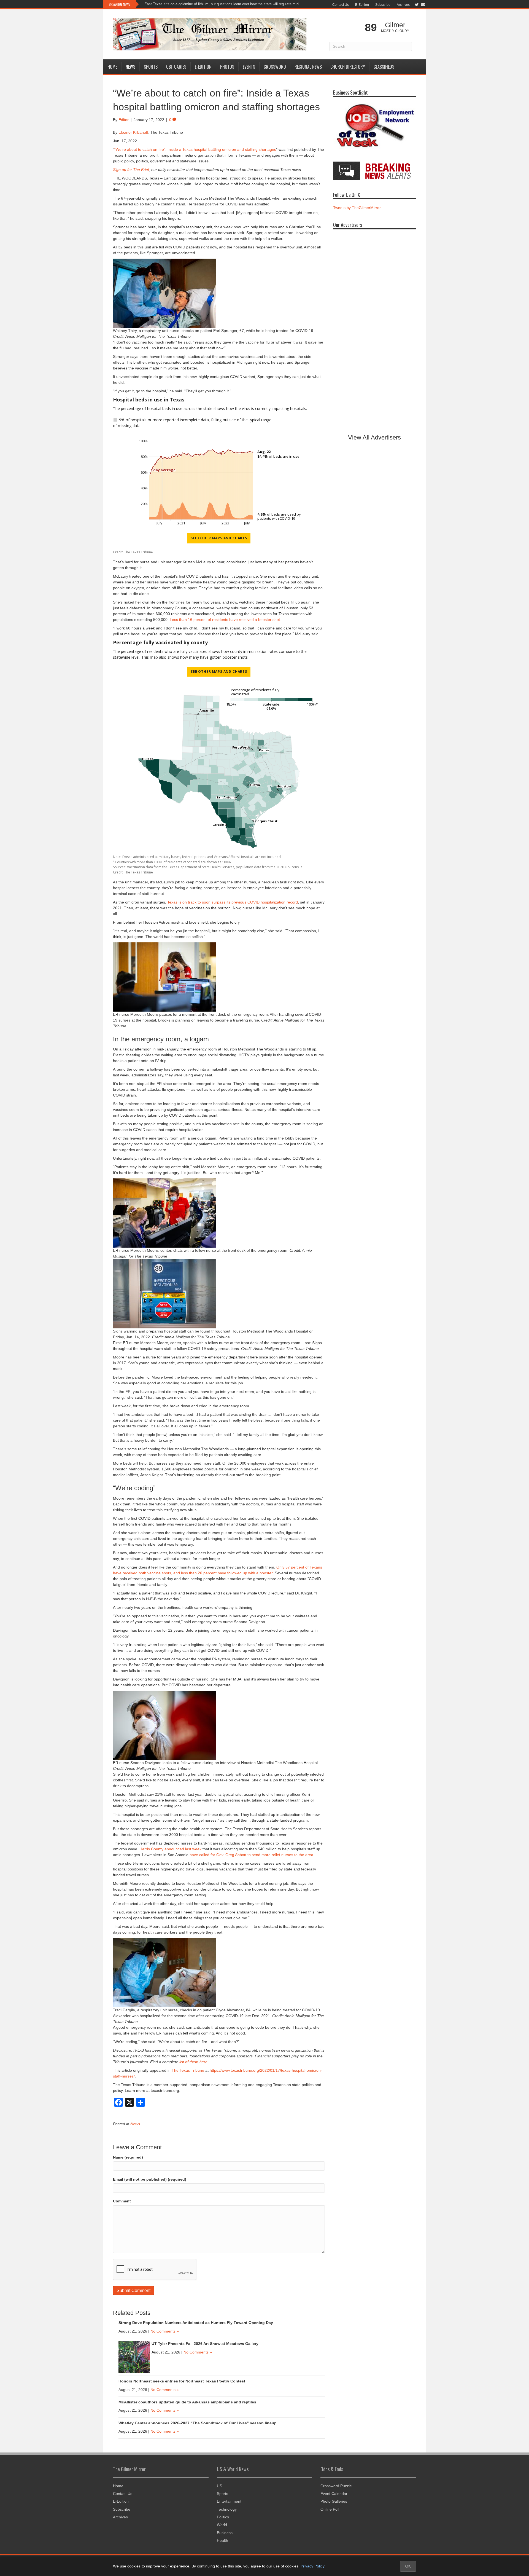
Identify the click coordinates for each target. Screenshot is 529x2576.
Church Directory (348, 67)
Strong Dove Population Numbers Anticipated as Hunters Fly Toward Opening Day (196, 2323)
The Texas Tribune (188, 2070)
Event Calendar (334, 2494)
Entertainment (229, 2501)
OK (408, 2566)
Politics (223, 2517)
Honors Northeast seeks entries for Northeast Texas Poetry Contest (182, 2381)
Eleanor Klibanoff (133, 132)
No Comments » (165, 2331)
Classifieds (384, 67)
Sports (151, 67)
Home (112, 67)
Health (222, 2540)
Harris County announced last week (170, 1849)
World (222, 2525)
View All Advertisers (374, 437)
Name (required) (128, 2157)
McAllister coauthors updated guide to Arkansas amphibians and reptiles (187, 2402)
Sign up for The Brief (131, 170)
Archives (403, 5)
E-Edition (362, 5)
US (219, 2486)
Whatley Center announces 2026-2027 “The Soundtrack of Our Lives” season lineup (198, 2423)
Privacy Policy (313, 2566)
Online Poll (330, 2509)
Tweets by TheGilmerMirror (357, 208)
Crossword (275, 67)
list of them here (193, 2062)
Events (249, 67)
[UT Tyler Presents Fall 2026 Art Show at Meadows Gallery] (134, 2357)
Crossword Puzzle (336, 2486)
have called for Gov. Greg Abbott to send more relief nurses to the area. (252, 1855)
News (130, 67)
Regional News (308, 67)
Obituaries (176, 67)
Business (225, 2533)
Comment (122, 2201)
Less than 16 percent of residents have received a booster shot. (225, 620)
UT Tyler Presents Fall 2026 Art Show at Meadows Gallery (206, 2344)
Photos (227, 67)
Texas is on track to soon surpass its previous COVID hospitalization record (233, 902)
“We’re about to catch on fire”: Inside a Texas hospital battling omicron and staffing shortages (195, 149)
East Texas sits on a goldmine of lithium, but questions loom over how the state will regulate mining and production (224, 4)
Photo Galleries (334, 2501)
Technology (227, 2509)
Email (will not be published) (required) (150, 2179)
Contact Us (341, 5)
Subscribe (383, 5)
